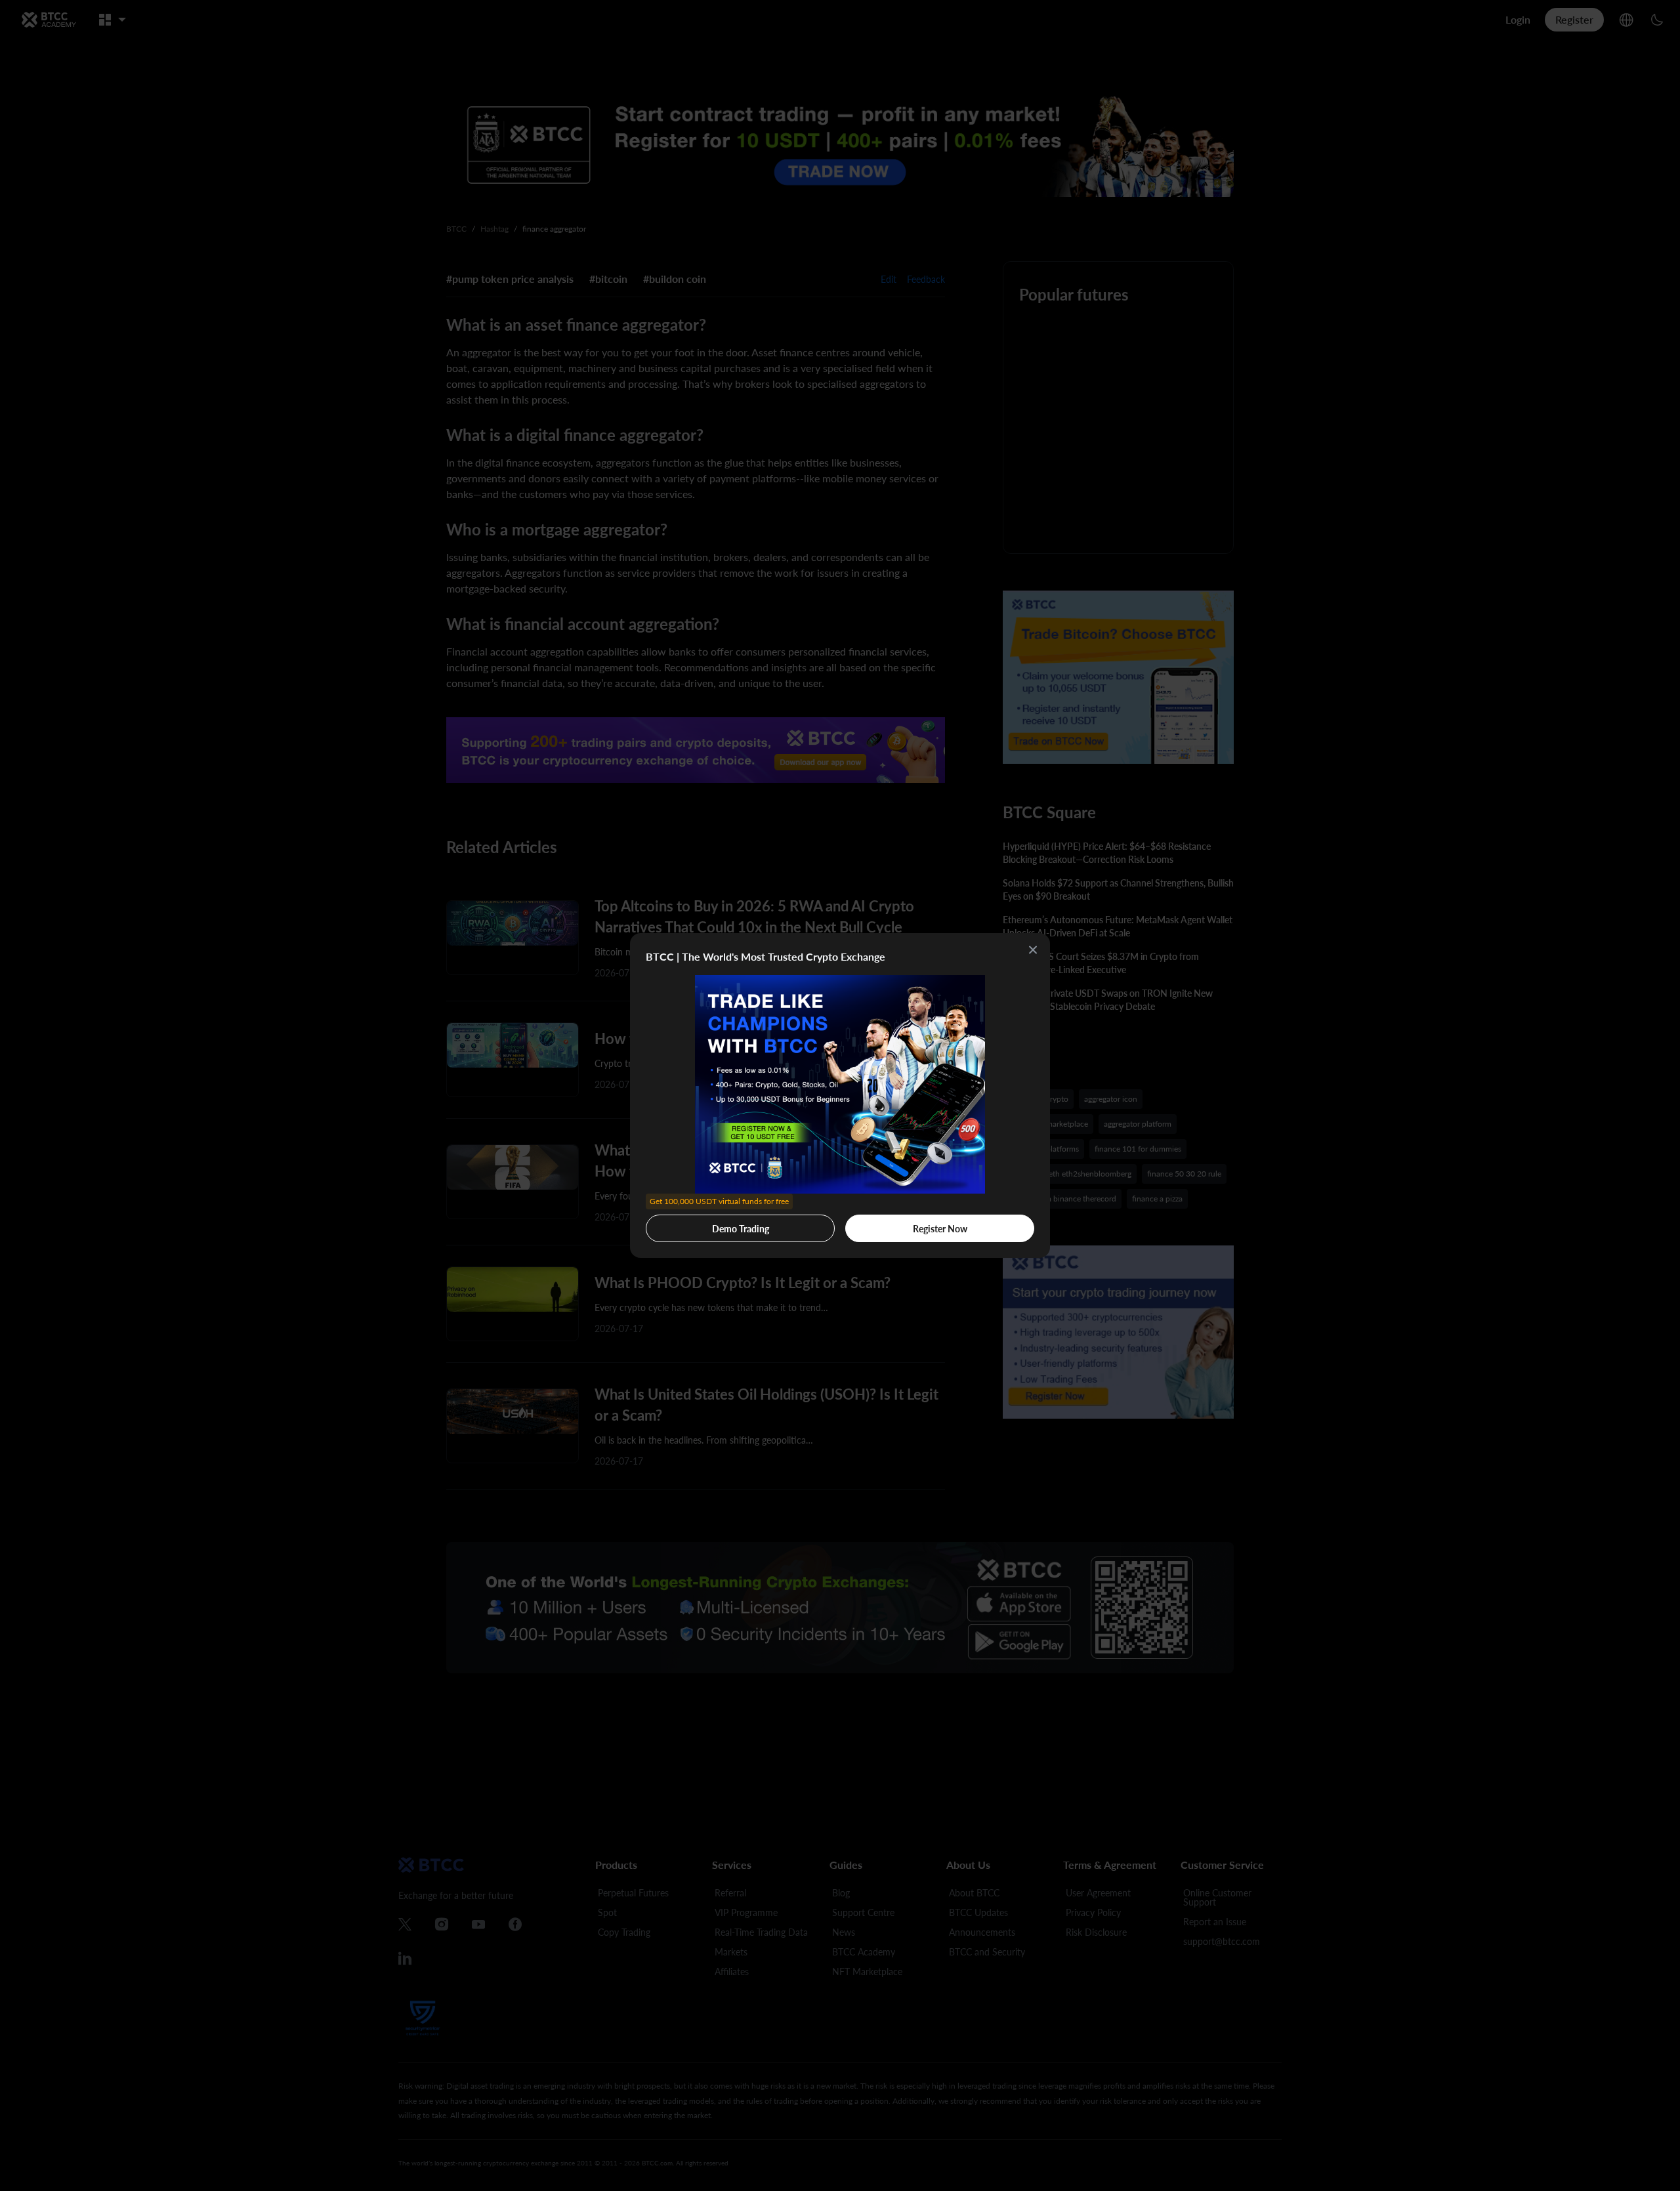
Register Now (940, 1229)
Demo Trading (719, 1224)
